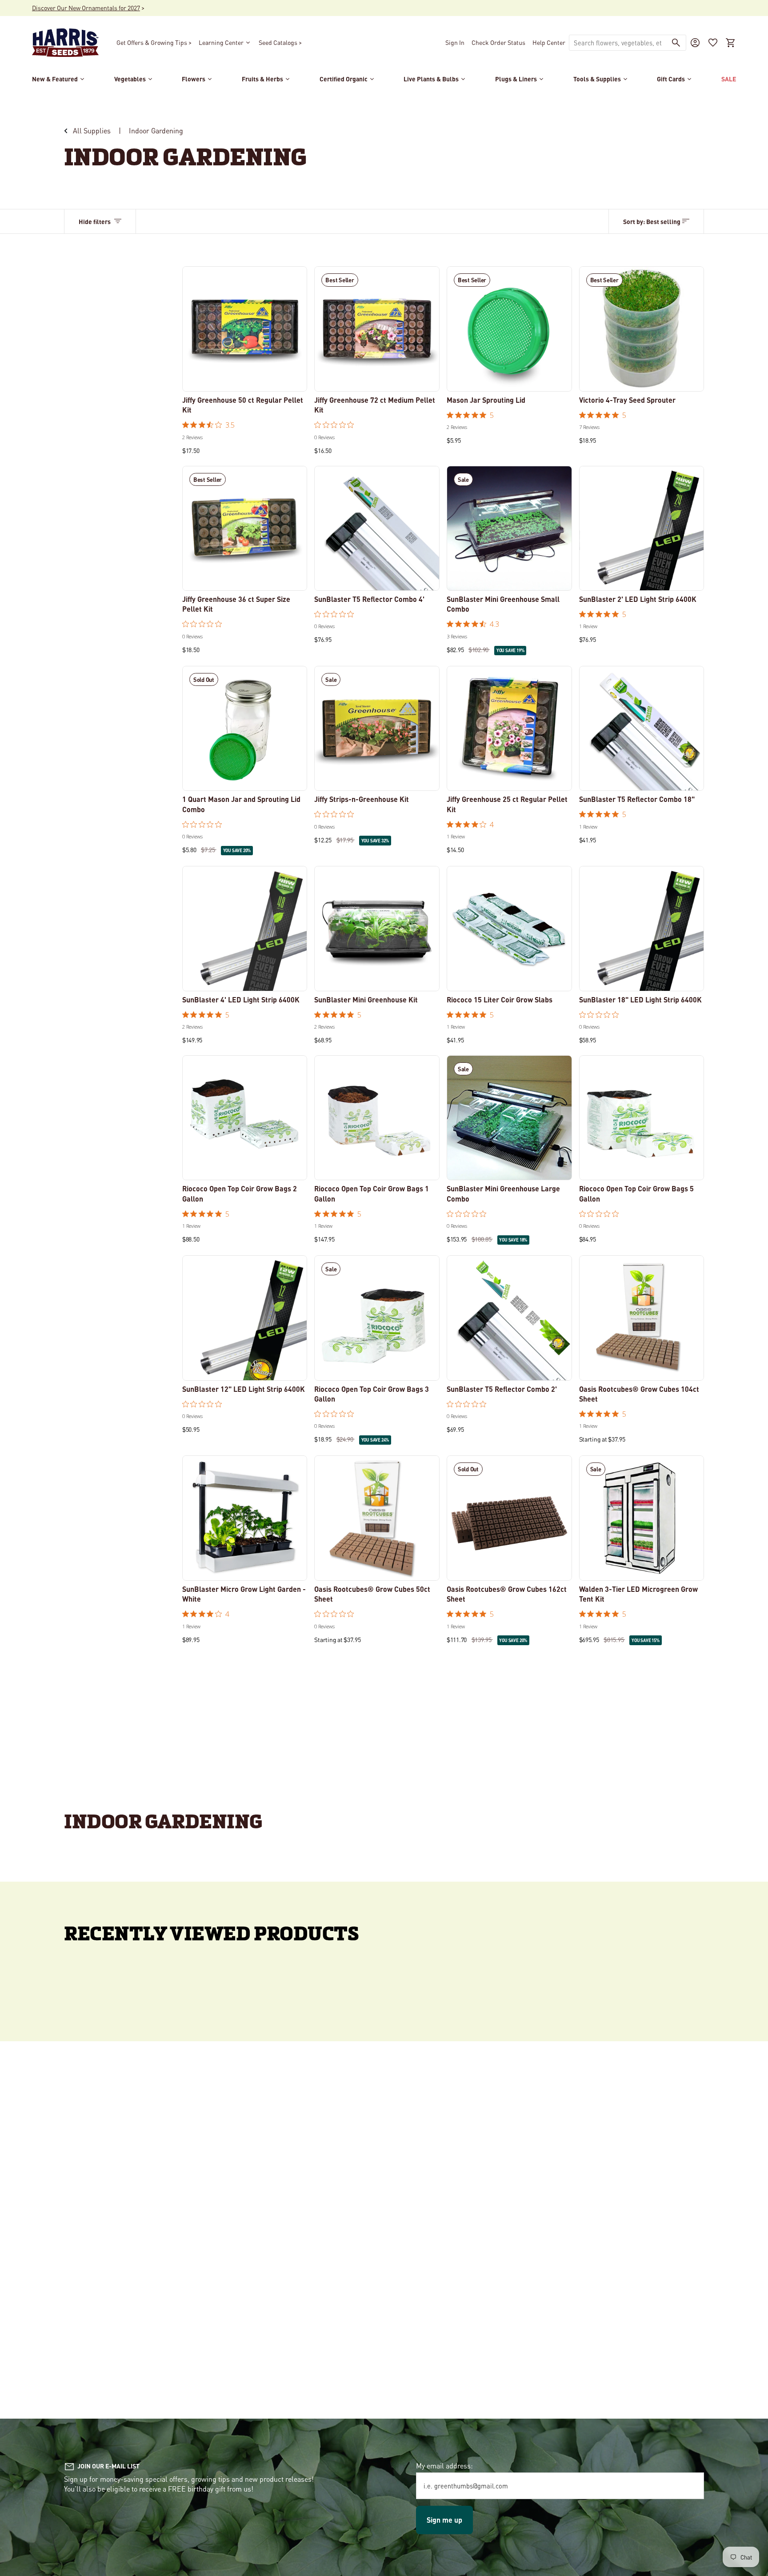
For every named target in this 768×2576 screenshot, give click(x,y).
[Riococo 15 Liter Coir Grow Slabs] (509, 929)
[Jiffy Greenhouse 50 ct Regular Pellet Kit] (245, 329)
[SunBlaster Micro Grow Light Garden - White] (245, 1518)
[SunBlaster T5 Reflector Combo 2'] (509, 1318)
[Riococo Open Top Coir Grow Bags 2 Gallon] (245, 1118)
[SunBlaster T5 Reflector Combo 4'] (377, 529)
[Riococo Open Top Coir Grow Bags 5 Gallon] (642, 1118)
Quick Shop (245, 379)
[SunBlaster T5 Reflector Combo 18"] (642, 729)
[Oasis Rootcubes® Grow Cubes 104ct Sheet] (642, 1318)
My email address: (444, 2466)
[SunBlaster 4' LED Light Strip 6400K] (245, 929)
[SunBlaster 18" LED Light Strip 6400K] (642, 929)
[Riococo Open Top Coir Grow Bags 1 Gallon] (377, 1118)
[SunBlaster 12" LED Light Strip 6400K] (245, 1318)
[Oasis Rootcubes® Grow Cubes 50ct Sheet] (377, 1518)
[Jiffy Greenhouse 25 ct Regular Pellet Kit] (509, 729)
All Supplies (92, 130)
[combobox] (618, 43)
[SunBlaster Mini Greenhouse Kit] (377, 929)
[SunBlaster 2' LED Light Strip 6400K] (642, 529)
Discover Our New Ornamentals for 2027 (86, 8)
